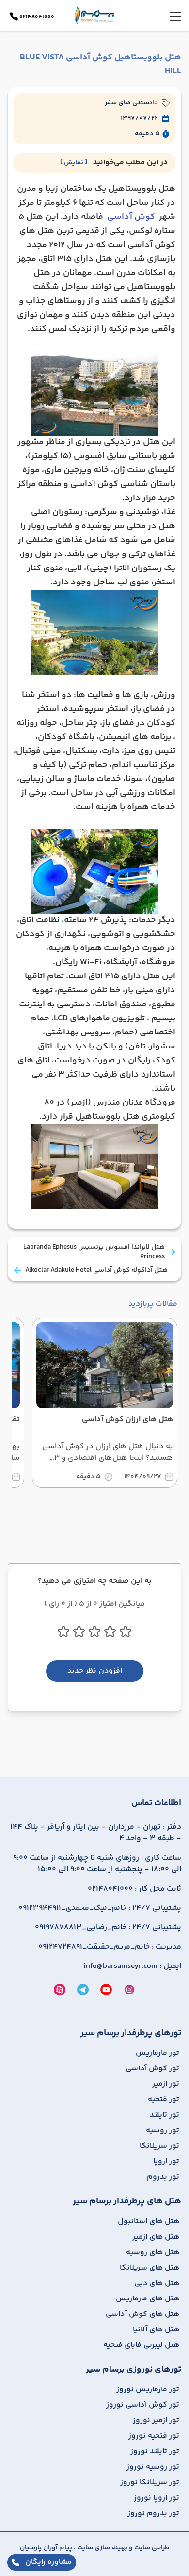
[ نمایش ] (74, 163)
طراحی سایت (151, 2548)
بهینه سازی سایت (102, 2548)
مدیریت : (110, 1947)
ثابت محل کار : (134, 1889)
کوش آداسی (131, 217)
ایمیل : (132, 1966)
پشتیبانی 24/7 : (100, 1908)
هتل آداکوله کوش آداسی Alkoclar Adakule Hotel (96, 1270)
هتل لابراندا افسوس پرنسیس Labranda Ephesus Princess (94, 1252)
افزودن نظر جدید (95, 1671)
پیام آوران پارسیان (46, 2548)
